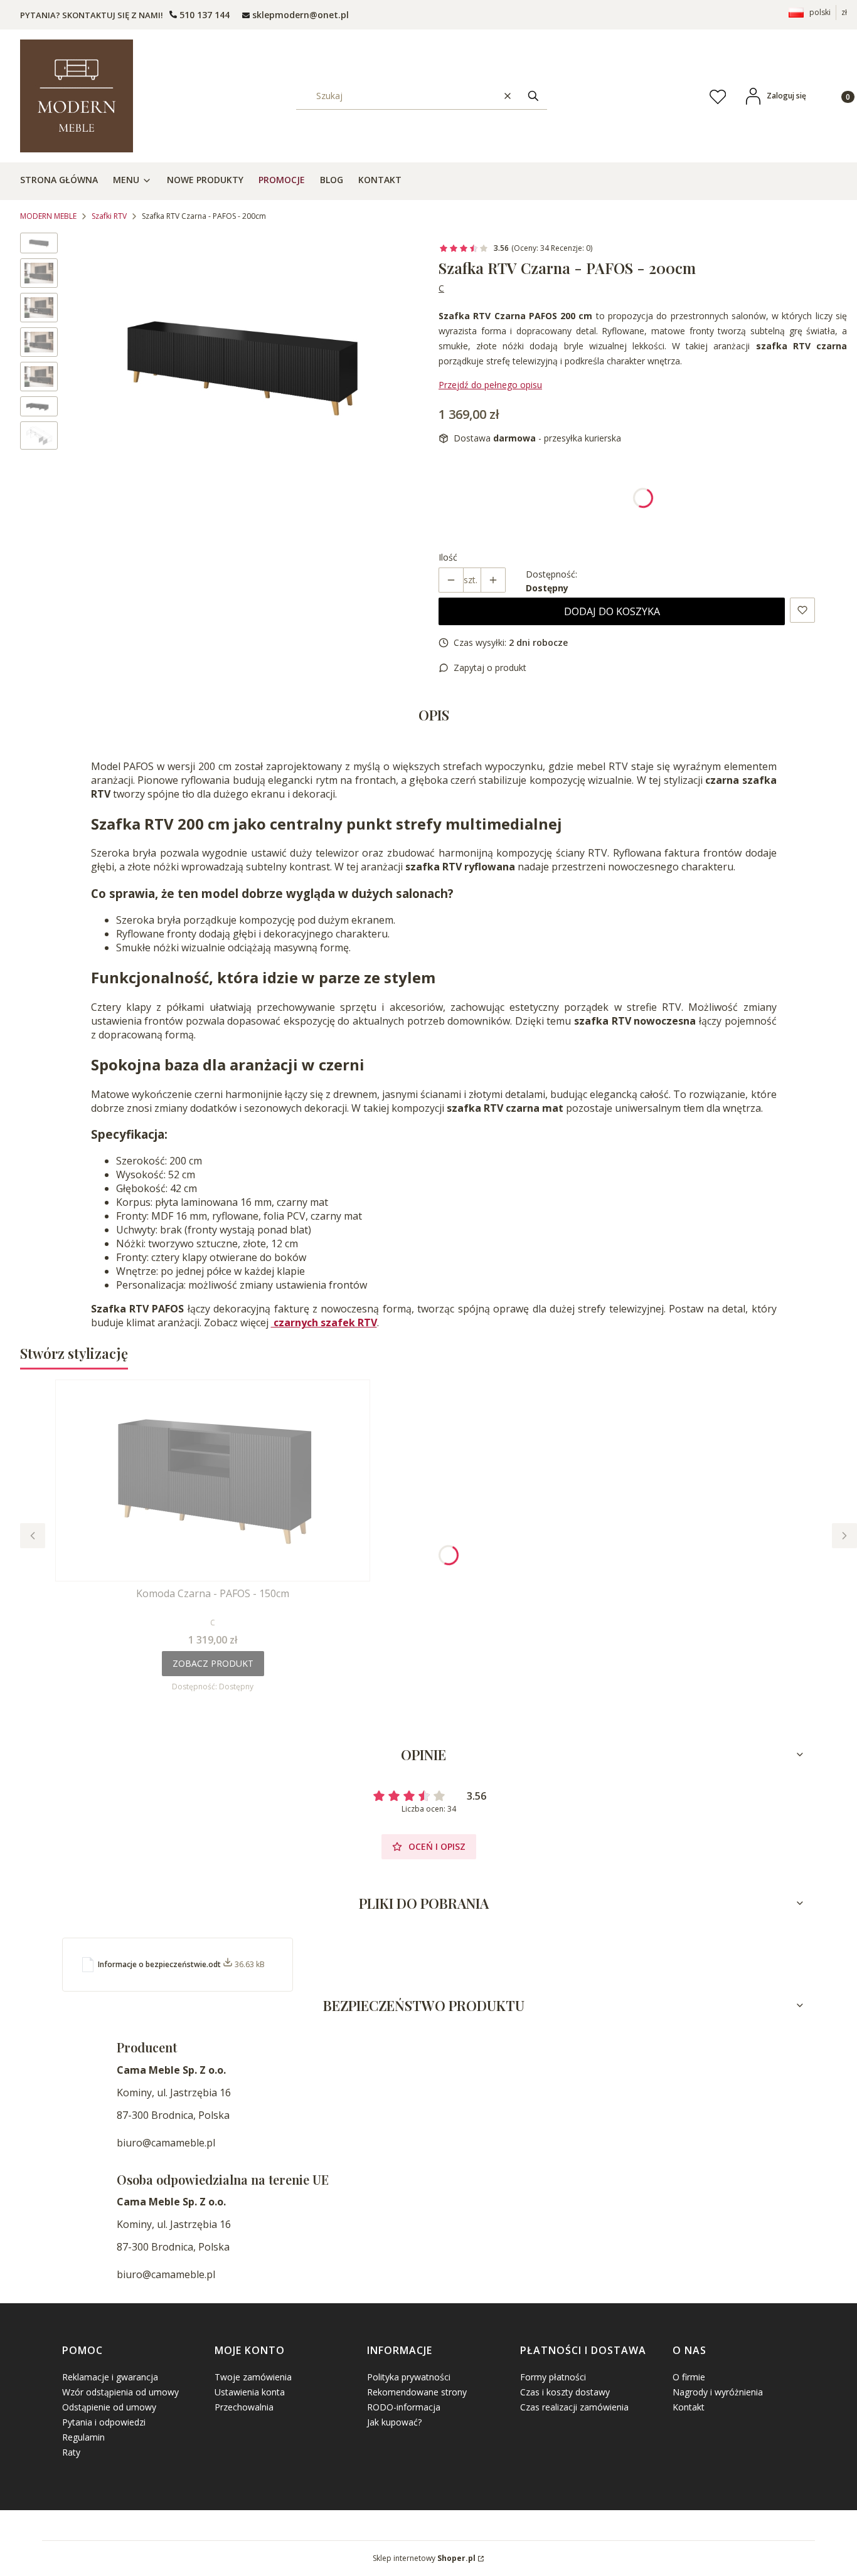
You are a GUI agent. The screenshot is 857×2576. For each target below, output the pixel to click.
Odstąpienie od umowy (109, 2407)
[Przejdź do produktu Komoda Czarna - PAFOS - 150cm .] (213, 1481)
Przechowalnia (244, 2407)
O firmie (689, 2377)
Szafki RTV (109, 216)
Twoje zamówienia (253, 2377)
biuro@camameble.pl (166, 2143)
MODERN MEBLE (48, 216)
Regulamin (83, 2437)
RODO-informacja (404, 2407)
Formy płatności (553, 2377)
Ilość (448, 557)
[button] (533, 96)
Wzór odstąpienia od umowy (120, 2392)
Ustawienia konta (250, 2392)
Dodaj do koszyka (612, 611)
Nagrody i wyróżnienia (718, 2392)
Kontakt (689, 2407)
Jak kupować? (394, 2422)
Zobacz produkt (213, 1663)
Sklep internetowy (424, 2558)
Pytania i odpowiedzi (104, 2422)
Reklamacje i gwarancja (110, 2377)
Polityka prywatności (409, 2377)
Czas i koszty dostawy (565, 2392)
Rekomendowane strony (417, 2392)
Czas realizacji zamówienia (574, 2407)
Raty (71, 2452)
